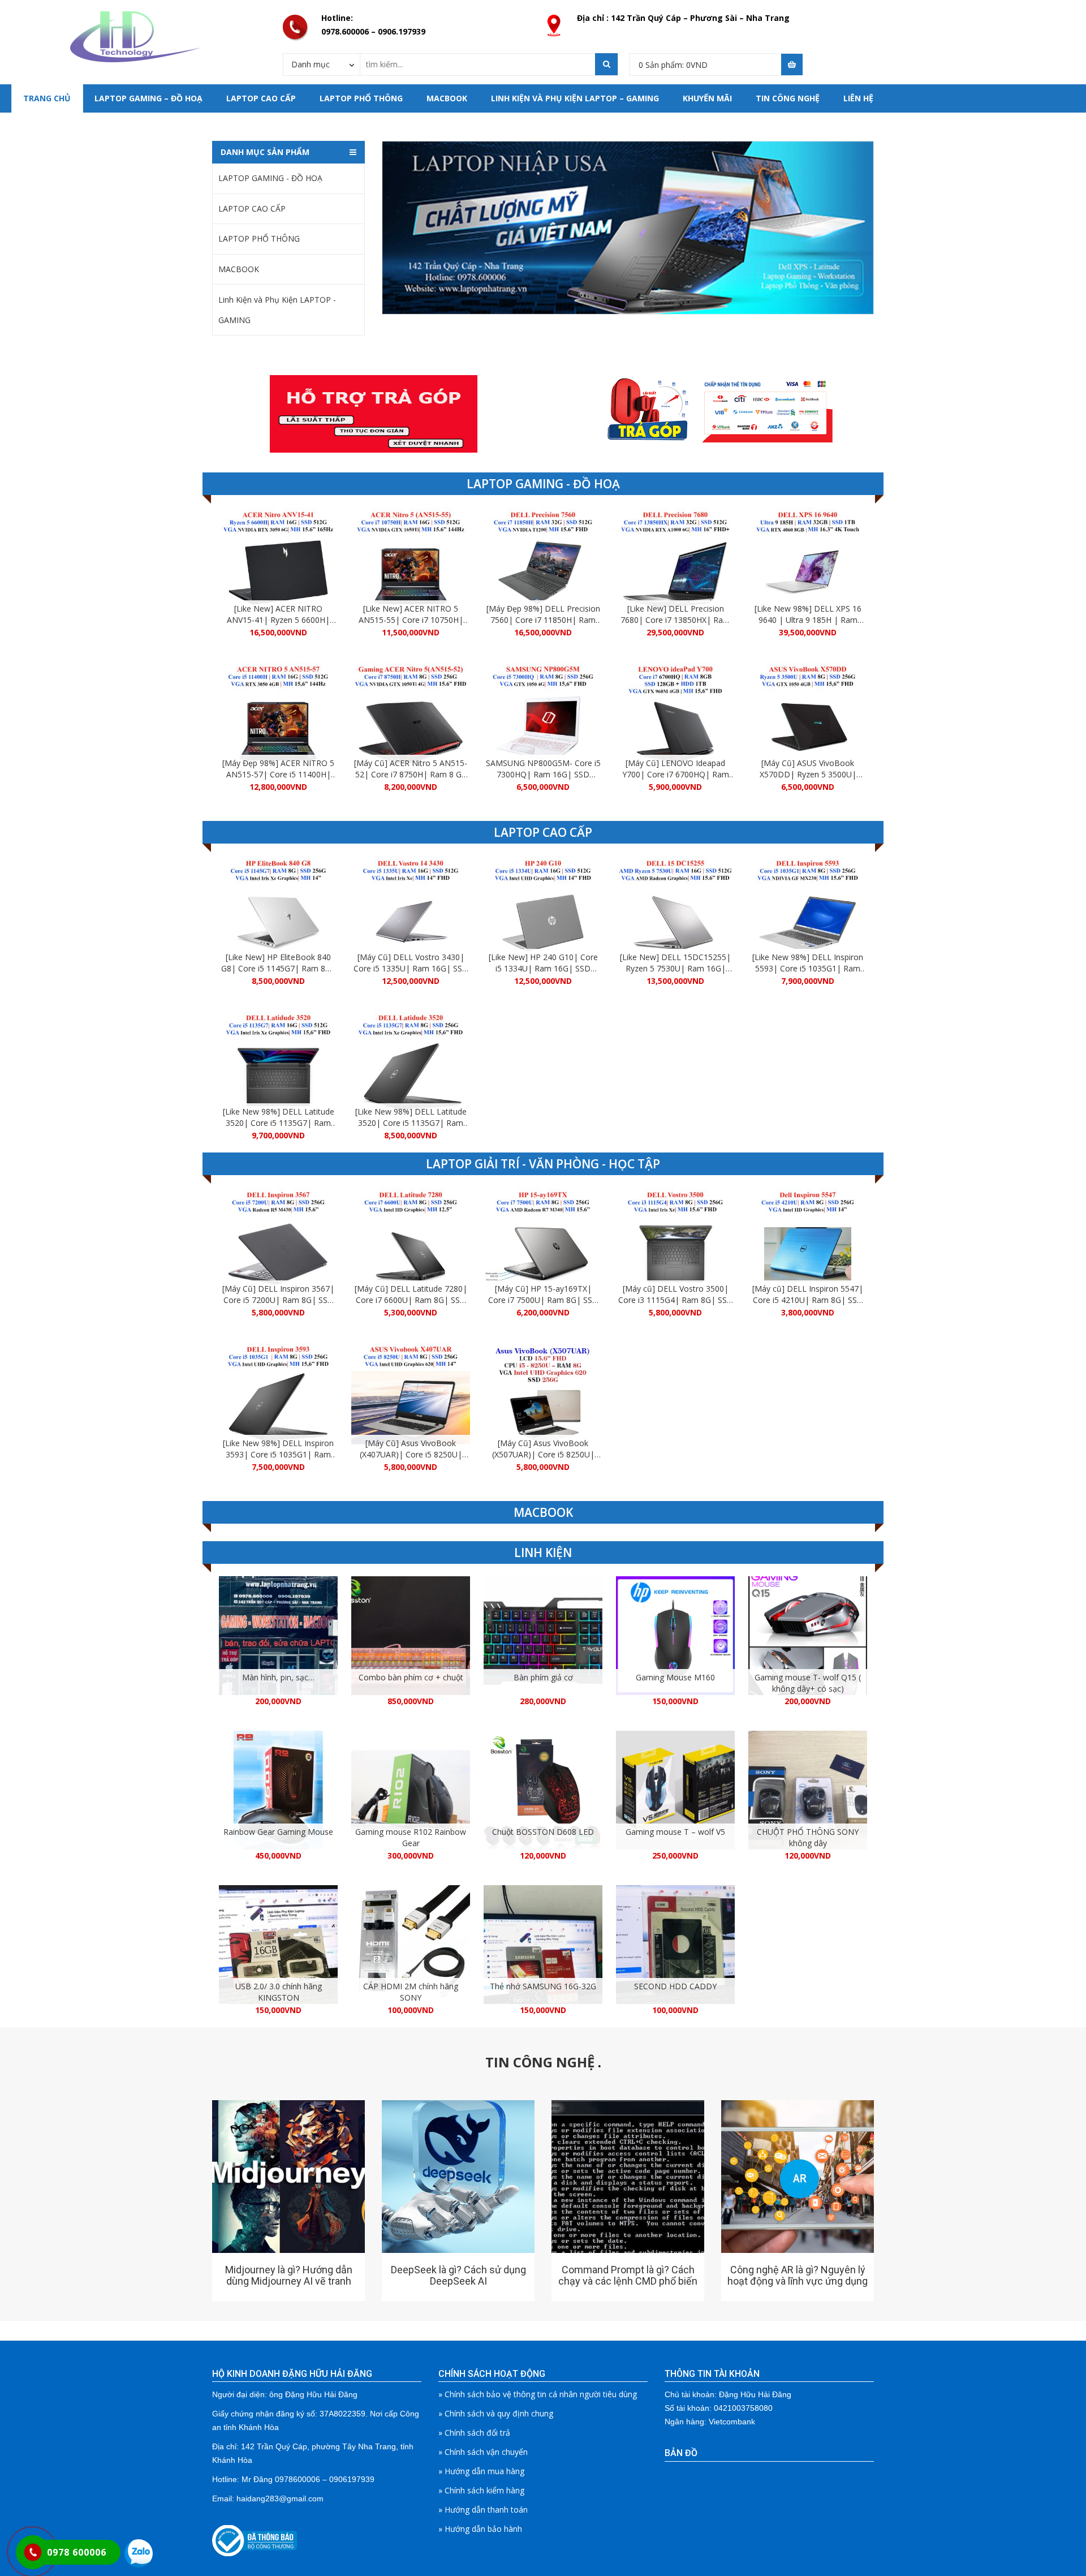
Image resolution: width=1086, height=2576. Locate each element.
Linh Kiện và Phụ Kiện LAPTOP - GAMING (277, 310)
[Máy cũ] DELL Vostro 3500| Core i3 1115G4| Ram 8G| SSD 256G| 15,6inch (676, 1300)
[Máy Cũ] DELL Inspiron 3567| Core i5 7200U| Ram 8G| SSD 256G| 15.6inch (278, 1300)
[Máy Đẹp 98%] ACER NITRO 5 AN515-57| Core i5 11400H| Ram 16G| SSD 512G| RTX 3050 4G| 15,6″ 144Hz (278, 780)
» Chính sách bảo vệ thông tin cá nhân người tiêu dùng (538, 2394)
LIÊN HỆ (858, 98)
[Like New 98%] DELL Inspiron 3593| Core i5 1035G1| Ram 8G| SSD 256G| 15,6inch (278, 1454)
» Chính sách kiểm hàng (481, 2490)
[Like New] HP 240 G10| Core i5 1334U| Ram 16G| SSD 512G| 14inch (543, 968)
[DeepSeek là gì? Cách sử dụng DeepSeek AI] (458, 2177)
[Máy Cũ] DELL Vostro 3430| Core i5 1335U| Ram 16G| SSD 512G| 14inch (411, 968)
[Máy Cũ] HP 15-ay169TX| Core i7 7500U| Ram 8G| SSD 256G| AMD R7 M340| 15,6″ (543, 1300)
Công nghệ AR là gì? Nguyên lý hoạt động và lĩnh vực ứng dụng (798, 2275)
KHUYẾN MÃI (707, 98)
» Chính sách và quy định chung (496, 2413)
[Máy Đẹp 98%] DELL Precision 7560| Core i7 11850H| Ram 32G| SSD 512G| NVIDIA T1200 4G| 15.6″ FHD (543, 625)
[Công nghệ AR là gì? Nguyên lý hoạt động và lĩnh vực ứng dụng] (798, 2177)
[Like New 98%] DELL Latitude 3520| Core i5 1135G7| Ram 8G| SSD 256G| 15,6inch (411, 1123)
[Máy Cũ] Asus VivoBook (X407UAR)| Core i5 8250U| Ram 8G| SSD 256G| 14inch (411, 1454)
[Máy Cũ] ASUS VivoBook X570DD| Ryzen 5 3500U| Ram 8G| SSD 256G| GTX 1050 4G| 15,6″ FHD (808, 780)
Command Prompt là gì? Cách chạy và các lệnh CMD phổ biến (628, 2275)
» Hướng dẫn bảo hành (480, 2529)
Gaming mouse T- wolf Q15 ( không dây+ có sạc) (808, 1683)
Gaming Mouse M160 (675, 1677)
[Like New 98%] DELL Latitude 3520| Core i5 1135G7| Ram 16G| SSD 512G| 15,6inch (279, 1123)
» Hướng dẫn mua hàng (481, 2471)
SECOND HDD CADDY (675, 1986)
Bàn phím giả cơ (543, 1677)
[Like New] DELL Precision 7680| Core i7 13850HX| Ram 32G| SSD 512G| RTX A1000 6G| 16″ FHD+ (675, 625)
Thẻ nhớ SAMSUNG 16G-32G (543, 1986)
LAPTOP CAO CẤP (261, 98)
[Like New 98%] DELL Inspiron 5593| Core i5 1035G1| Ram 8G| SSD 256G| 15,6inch (808, 968)
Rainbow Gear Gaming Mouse (278, 1832)
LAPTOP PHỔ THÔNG (361, 98)
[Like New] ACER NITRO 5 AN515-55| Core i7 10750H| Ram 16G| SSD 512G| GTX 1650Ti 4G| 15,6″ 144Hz (411, 625)
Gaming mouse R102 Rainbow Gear (411, 1837)
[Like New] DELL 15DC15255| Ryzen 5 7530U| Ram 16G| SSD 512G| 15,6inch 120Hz (675, 968)
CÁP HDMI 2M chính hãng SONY (411, 1992)
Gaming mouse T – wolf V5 (675, 1832)
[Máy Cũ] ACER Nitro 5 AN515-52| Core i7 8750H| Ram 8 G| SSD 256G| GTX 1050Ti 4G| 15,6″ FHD (411, 780)
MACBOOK (447, 98)
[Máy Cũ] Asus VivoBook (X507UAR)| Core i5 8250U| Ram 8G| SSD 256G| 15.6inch (543, 1454)
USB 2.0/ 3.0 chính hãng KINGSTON (279, 1992)
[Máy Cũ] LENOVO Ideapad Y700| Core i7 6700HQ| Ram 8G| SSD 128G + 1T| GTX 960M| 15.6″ (676, 780)
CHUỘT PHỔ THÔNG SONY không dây (808, 1837)
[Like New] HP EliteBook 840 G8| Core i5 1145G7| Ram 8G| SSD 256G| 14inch (278, 968)
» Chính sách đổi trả (474, 2433)
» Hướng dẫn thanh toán (483, 2510)
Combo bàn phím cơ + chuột (411, 1677)
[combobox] (322, 64)
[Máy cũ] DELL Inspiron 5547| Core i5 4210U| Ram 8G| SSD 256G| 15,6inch (808, 1300)
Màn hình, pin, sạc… (278, 1677)
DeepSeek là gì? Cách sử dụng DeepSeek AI (458, 2275)
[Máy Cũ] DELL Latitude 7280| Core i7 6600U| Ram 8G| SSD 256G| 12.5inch (411, 1300)
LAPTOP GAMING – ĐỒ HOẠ (148, 98)
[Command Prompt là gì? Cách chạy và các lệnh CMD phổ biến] (628, 2177)
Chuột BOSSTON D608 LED (543, 1832)
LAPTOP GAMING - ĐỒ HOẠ (270, 178)
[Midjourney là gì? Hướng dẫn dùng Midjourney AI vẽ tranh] (288, 2177)
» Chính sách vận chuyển (483, 2452)
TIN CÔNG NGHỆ (788, 98)
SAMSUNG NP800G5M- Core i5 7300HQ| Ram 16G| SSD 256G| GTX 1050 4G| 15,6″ (543, 774)
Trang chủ (47, 98)
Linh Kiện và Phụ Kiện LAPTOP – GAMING (575, 98)
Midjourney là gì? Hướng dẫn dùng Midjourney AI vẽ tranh (289, 2275)
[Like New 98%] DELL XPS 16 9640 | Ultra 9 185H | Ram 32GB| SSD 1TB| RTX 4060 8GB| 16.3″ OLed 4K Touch (808, 625)
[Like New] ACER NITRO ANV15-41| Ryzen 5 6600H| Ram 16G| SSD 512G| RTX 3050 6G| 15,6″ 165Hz (278, 625)
